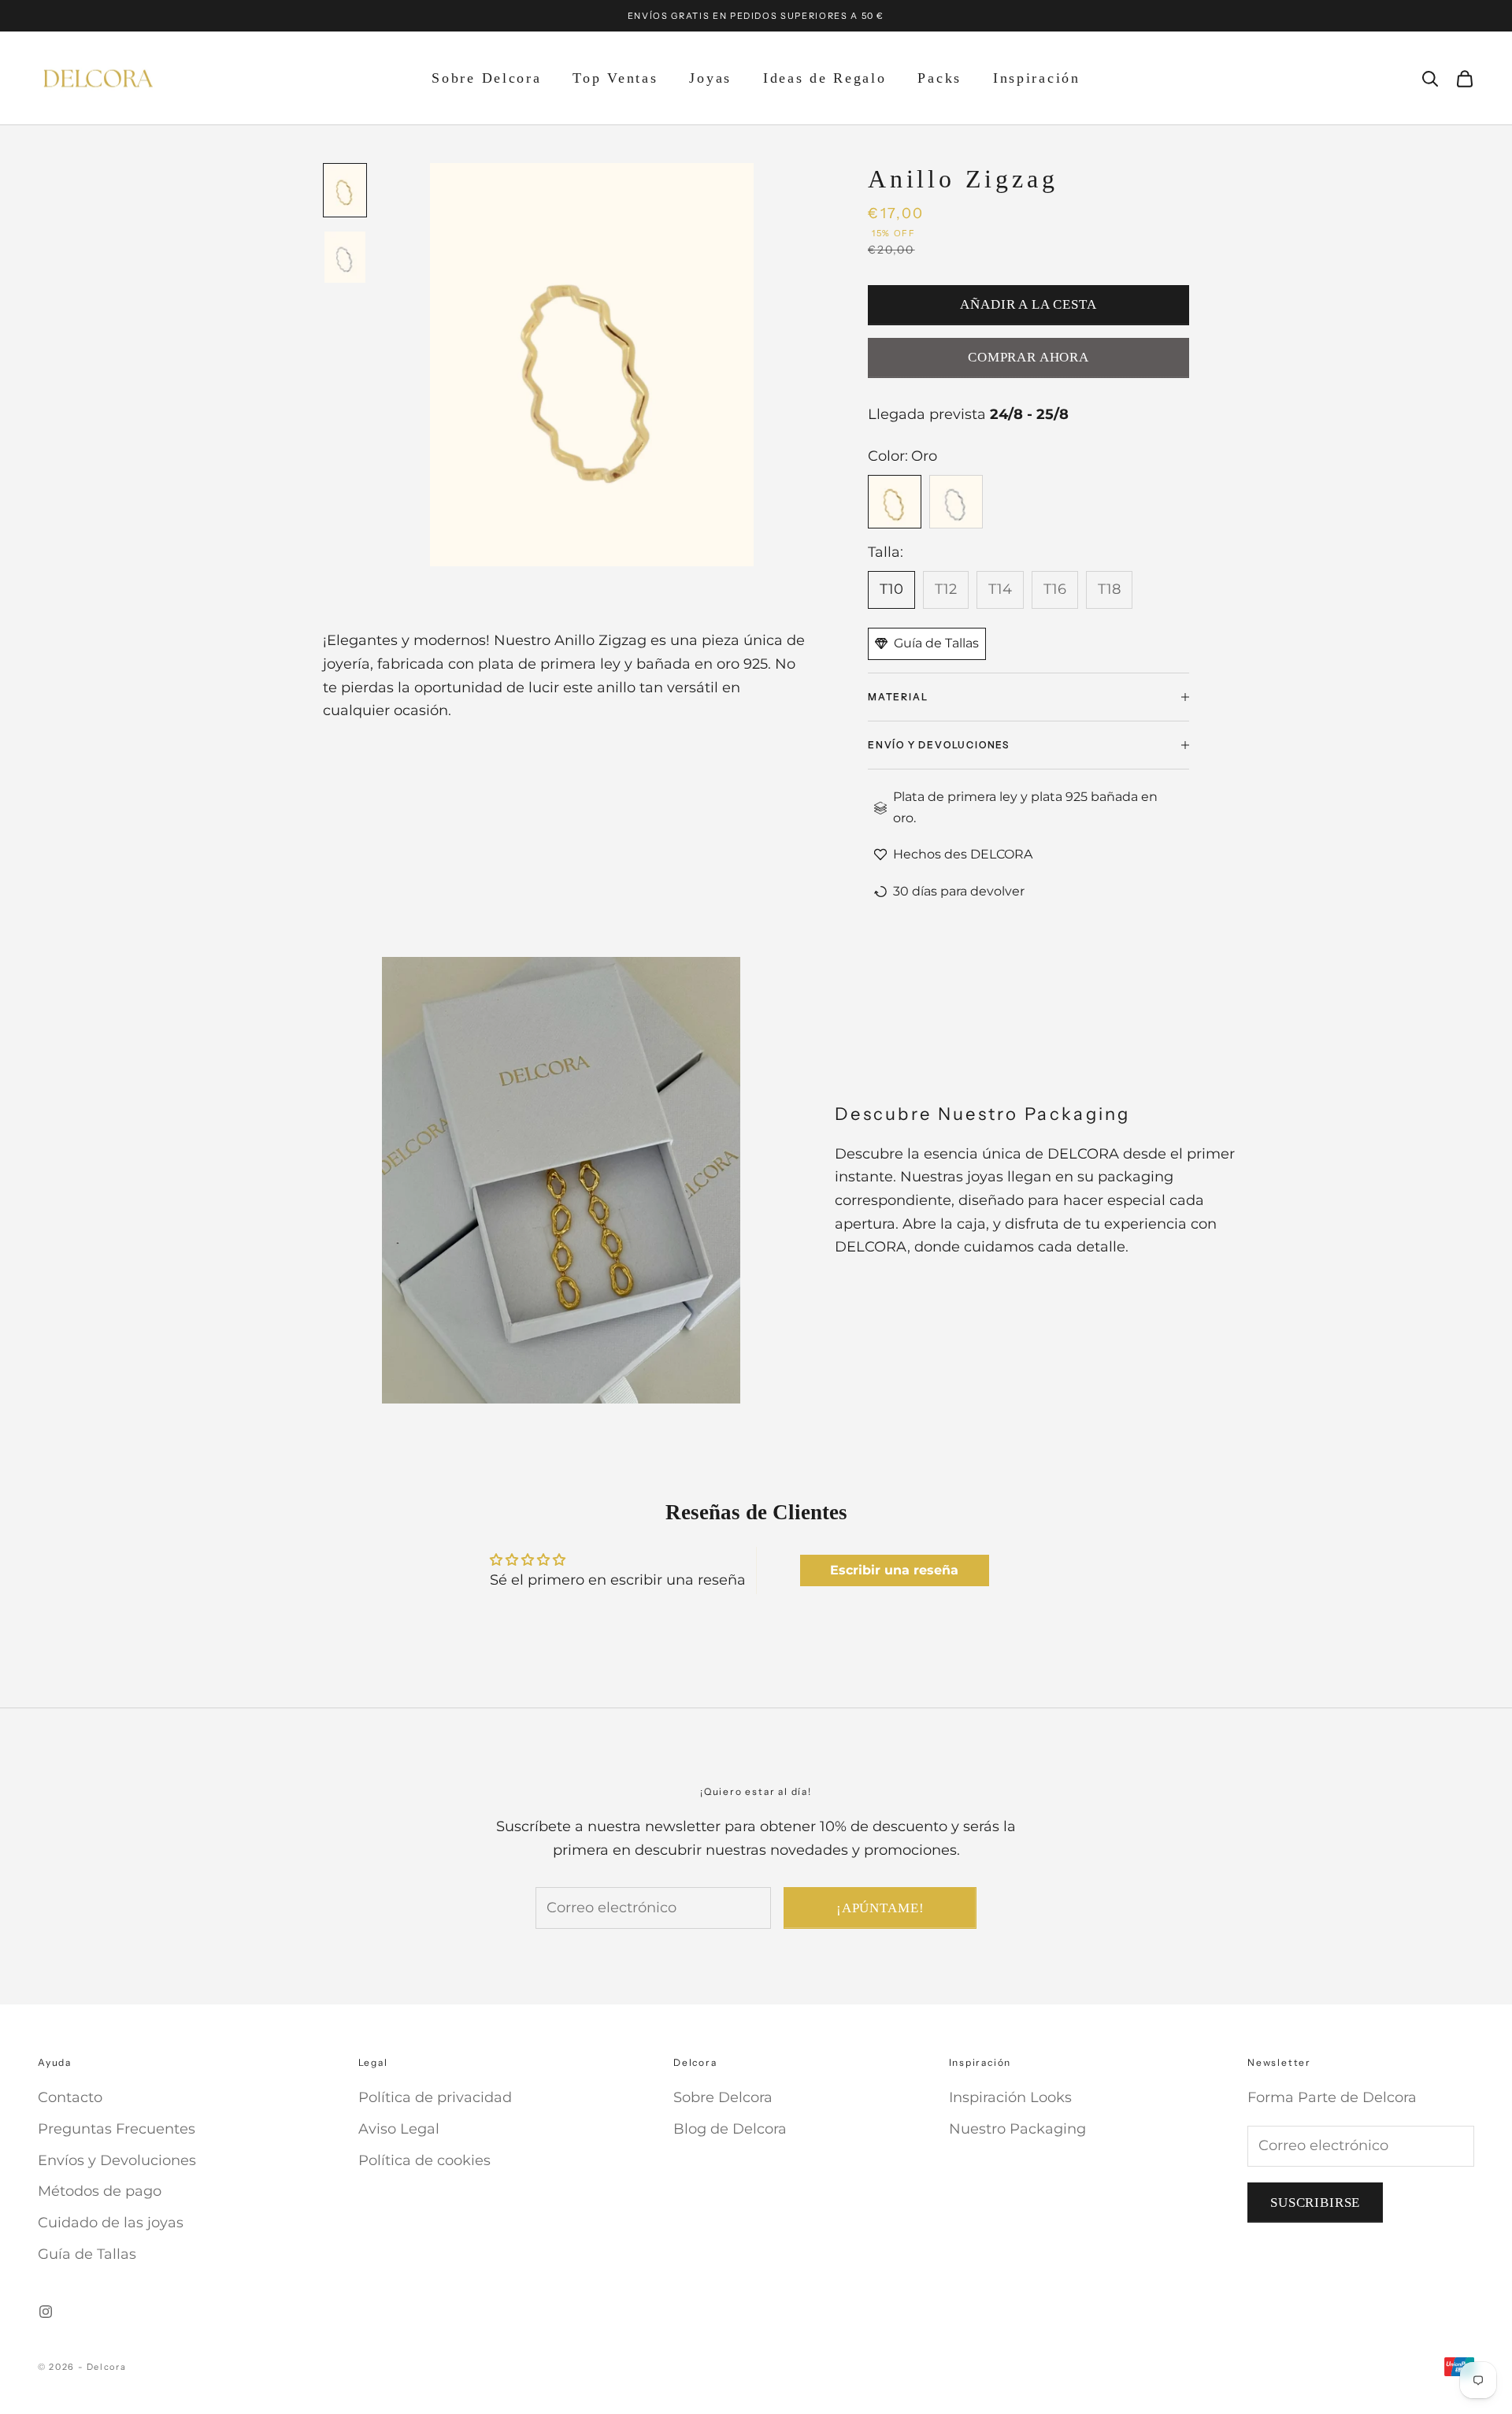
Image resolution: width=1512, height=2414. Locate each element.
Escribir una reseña (894, 1570)
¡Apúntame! (880, 1908)
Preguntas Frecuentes (117, 2129)
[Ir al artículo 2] (345, 257)
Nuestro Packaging (1017, 2129)
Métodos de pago (100, 2191)
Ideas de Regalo (825, 78)
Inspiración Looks (1010, 2097)
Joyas (710, 78)
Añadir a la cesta (1028, 304)
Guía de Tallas (87, 2254)
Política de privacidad (435, 2097)
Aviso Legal (399, 2129)
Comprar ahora (1028, 357)
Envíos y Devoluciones (117, 2160)
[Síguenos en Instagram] (46, 2312)
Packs (939, 78)
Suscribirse (1315, 2203)
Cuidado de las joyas (111, 2223)
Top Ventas (615, 78)
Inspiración (1037, 78)
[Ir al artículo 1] (345, 190)
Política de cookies (424, 2160)
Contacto (70, 2097)
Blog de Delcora (730, 2129)
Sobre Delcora (486, 78)
